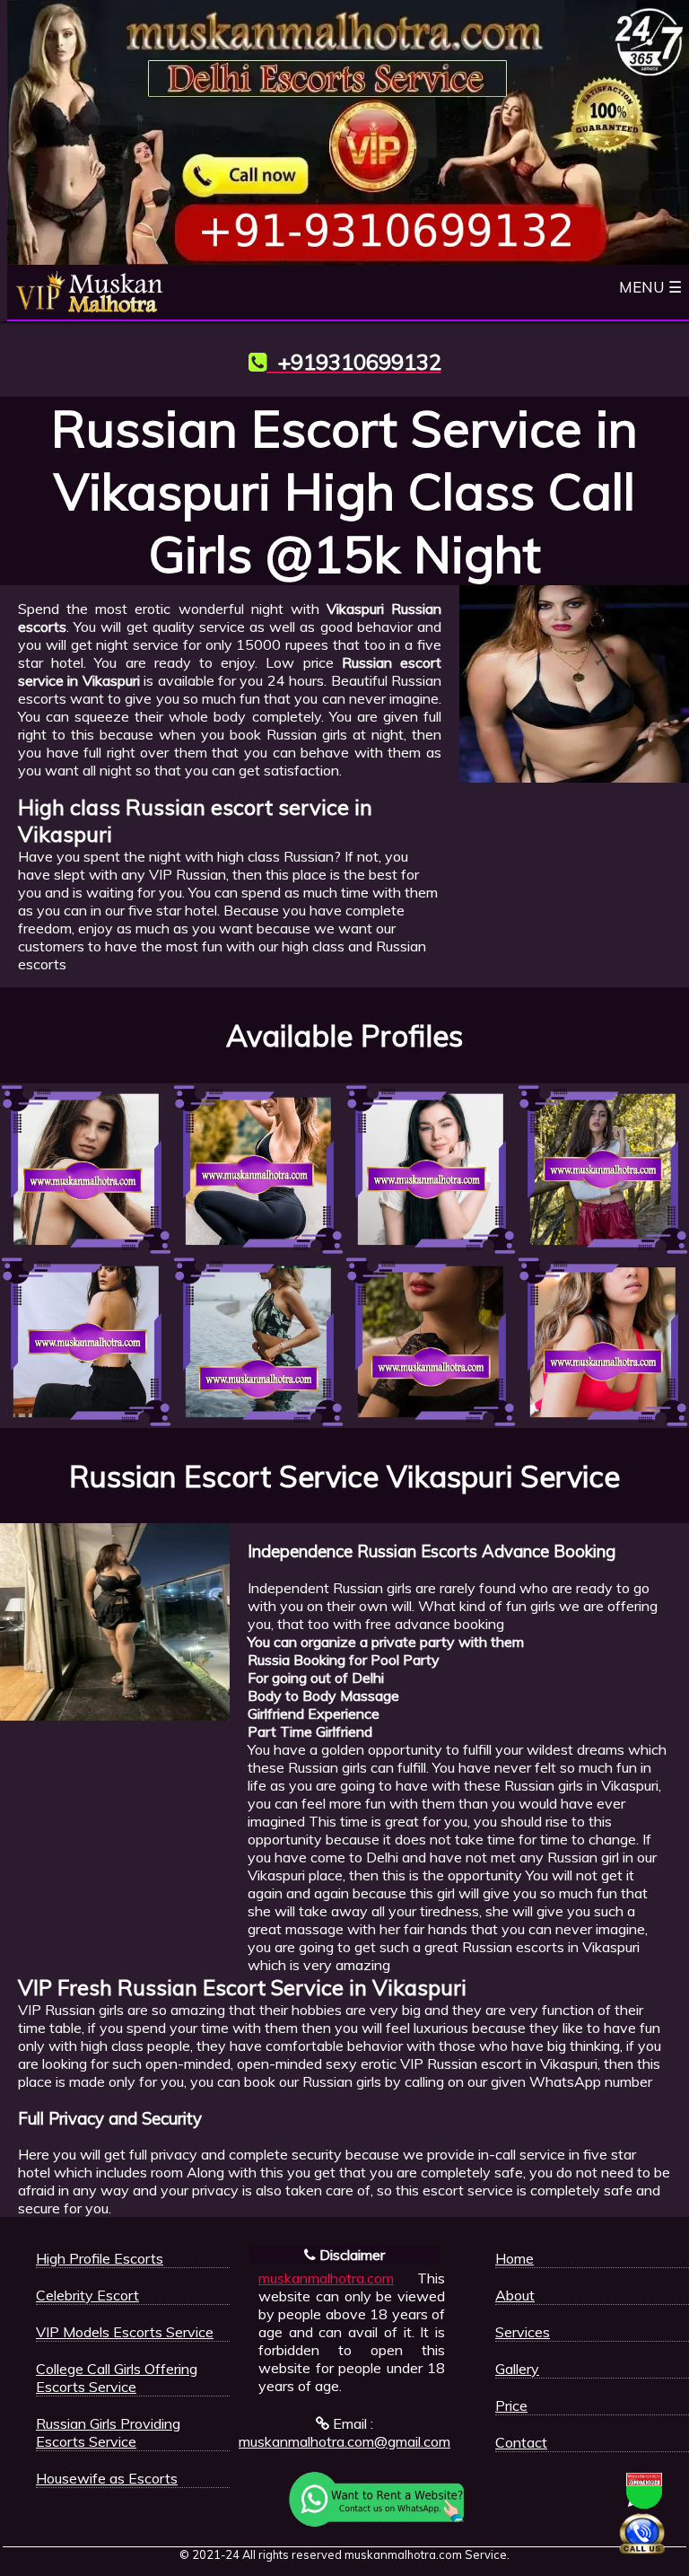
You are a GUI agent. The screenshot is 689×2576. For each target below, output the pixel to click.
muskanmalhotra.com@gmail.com (344, 2441)
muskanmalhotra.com (326, 2278)
